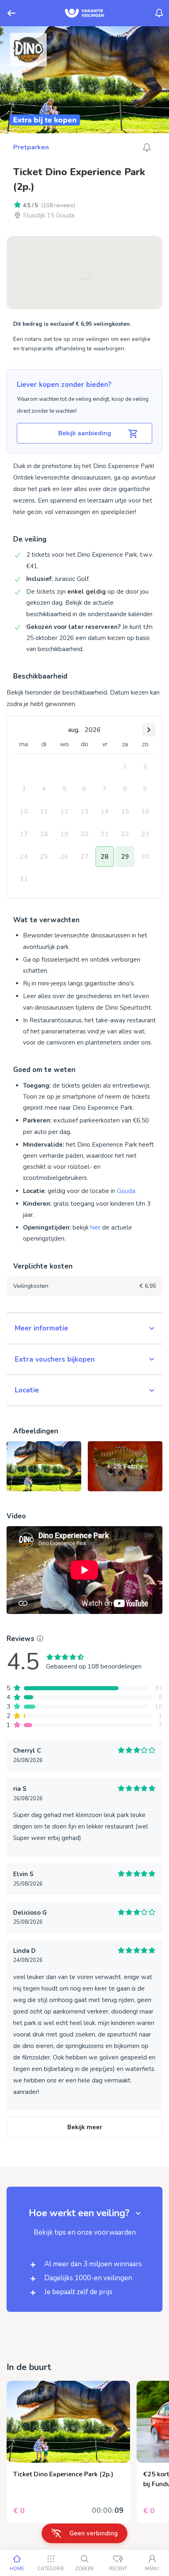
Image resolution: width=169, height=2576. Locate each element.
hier (95, 1227)
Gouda (126, 1191)
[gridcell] (125, 766)
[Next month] (149, 730)
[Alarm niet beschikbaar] (147, 147)
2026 (93, 730)
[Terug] (11, 13)
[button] (84, 1328)
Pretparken (31, 147)
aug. (74, 730)
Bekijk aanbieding (85, 433)
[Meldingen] (159, 13)
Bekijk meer (85, 2127)
